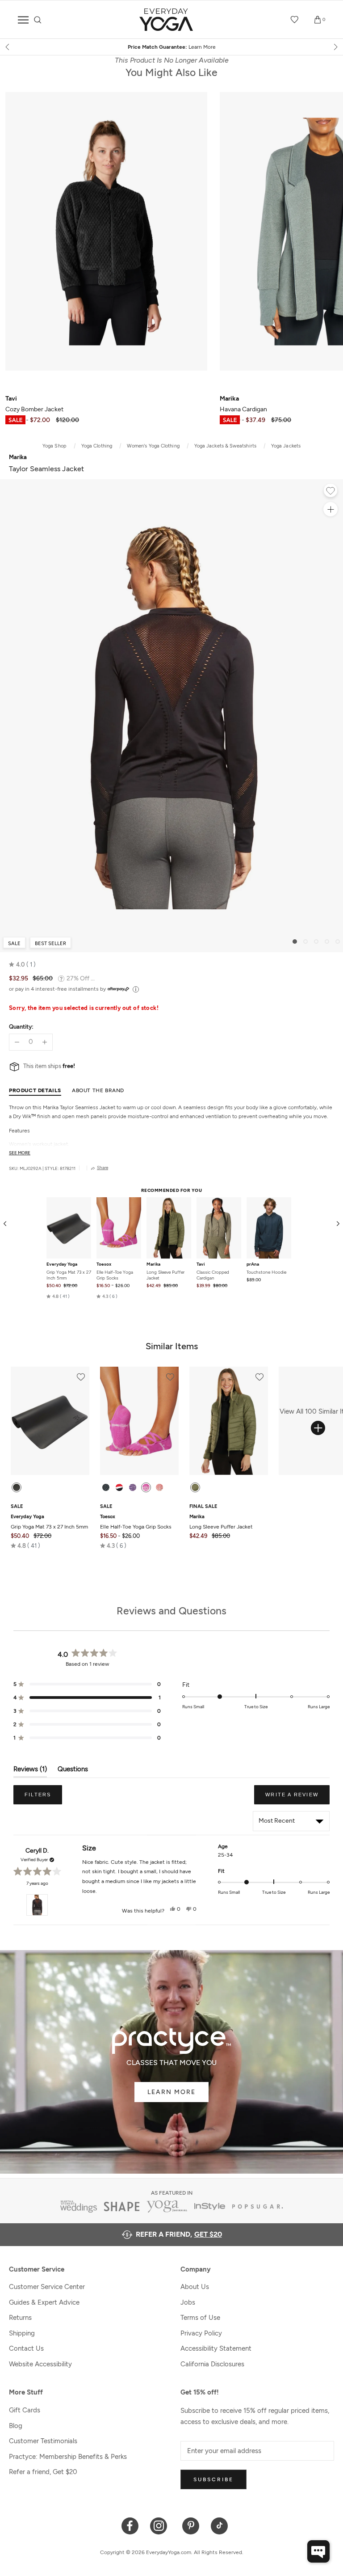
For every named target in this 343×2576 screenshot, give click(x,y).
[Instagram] (161, 2525)
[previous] (8, 47)
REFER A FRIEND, (179, 2234)
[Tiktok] (220, 2525)
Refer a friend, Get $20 (43, 2472)
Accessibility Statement (216, 2348)
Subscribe (213, 2479)
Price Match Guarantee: (109, 47)
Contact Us (26, 2348)
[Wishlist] (295, 20)
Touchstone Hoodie (266, 1272)
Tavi (201, 1264)
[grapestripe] (133, 1487)
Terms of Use (200, 2318)
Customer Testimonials (43, 2441)
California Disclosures (212, 2364)
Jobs (188, 2302)
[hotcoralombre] (159, 1487)
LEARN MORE (171, 2092)
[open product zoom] (330, 509)
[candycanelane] (119, 1487)
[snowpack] (106, 1487)
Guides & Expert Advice (44, 2302)
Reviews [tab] (30, 1771)
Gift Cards (25, 2410)
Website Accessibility (40, 2364)
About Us (195, 2287)
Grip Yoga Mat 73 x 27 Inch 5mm (69, 1275)
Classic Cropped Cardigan (213, 1275)
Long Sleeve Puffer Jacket (165, 1275)
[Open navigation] (23, 20)
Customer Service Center (47, 2287)
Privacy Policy (201, 2333)
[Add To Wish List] (330, 492)
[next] (335, 47)
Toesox (104, 1264)
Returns (20, 2318)
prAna (253, 1264)
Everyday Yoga (62, 1264)
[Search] (38, 20)
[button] (22, 965)
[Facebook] (130, 2525)
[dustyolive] (195, 1487)
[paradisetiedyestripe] (146, 1487)
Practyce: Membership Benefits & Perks (68, 2457)
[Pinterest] (191, 2525)
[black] (17, 1487)
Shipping (22, 2333)
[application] (318, 2551)
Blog (16, 2426)
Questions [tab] (73, 1771)
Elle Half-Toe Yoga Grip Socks (115, 1275)
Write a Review (297, 1798)
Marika (153, 1264)
